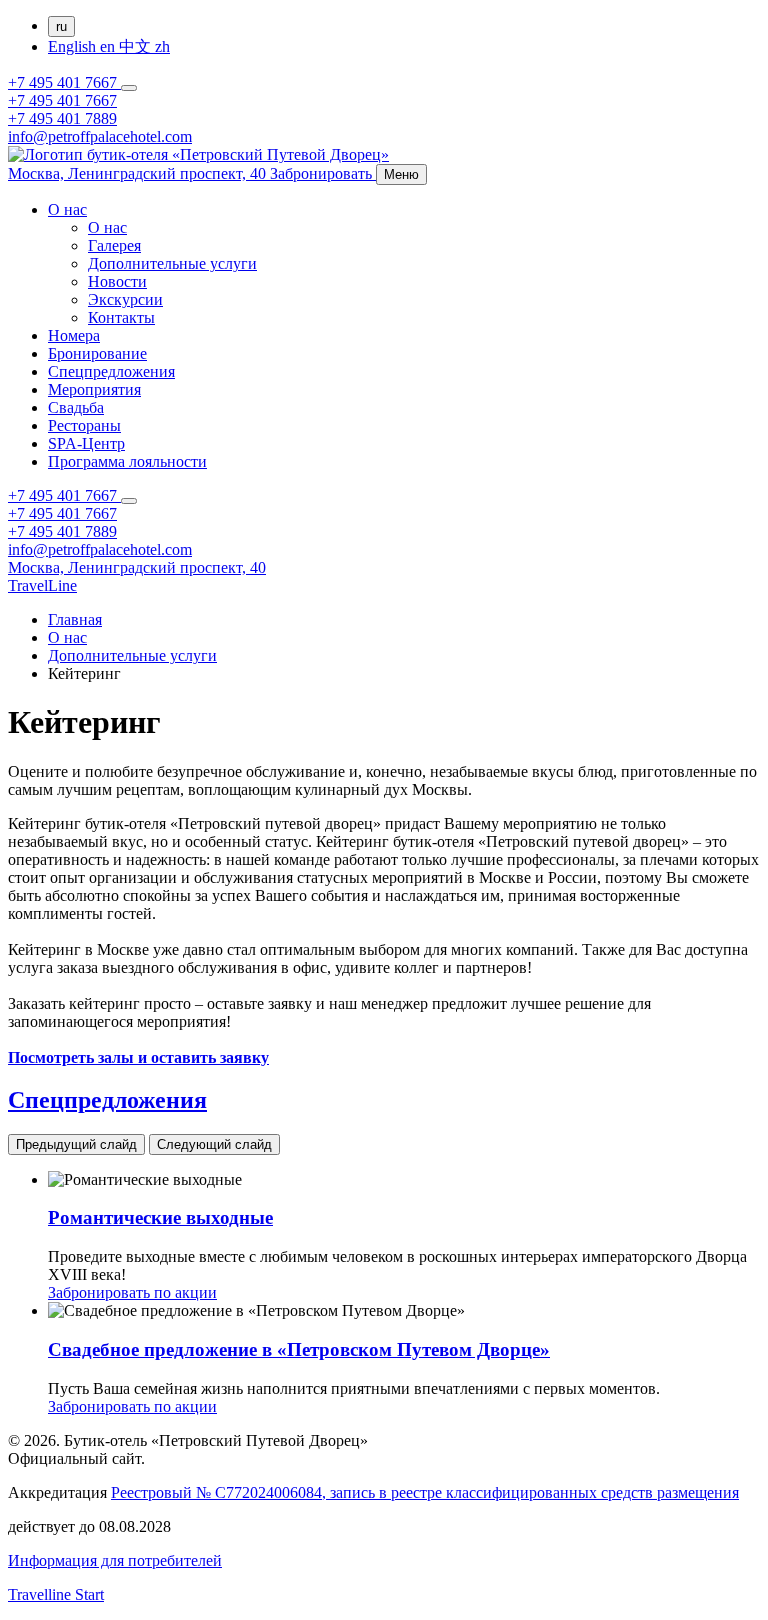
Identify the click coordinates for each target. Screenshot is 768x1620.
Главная (75, 619)
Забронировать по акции (132, 1292)
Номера (74, 335)
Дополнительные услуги (172, 263)
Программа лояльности (127, 461)
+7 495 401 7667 (64, 82)
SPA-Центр (86, 443)
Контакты (121, 317)
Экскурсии (125, 299)
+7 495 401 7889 (62, 118)
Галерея (114, 245)
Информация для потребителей (115, 1560)
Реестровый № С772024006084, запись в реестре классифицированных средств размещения (425, 1492)
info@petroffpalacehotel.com (100, 136)
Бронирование (97, 353)
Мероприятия (94, 389)
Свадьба (76, 407)
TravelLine (42, 585)
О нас (67, 209)
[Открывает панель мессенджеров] (129, 88)
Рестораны (84, 425)
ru (61, 26)
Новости (117, 281)
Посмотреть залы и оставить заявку (138, 1057)
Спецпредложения (111, 371)
